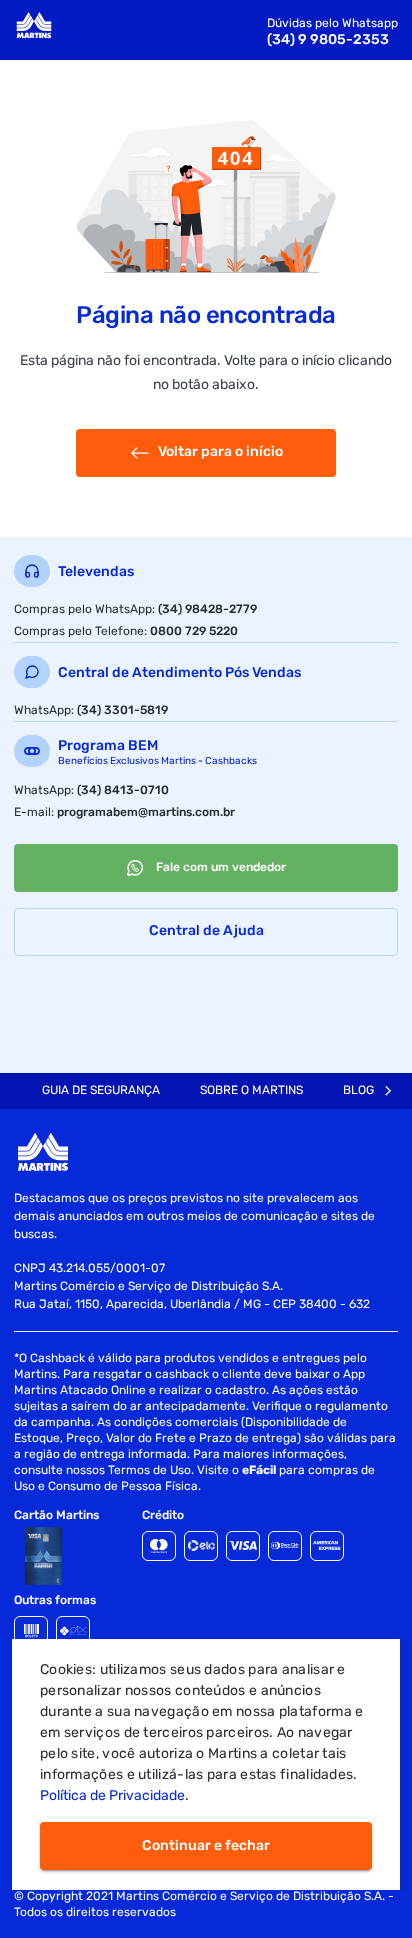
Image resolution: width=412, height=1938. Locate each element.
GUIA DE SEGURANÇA (101, 1090)
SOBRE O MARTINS (251, 1090)
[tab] (101, 1091)
